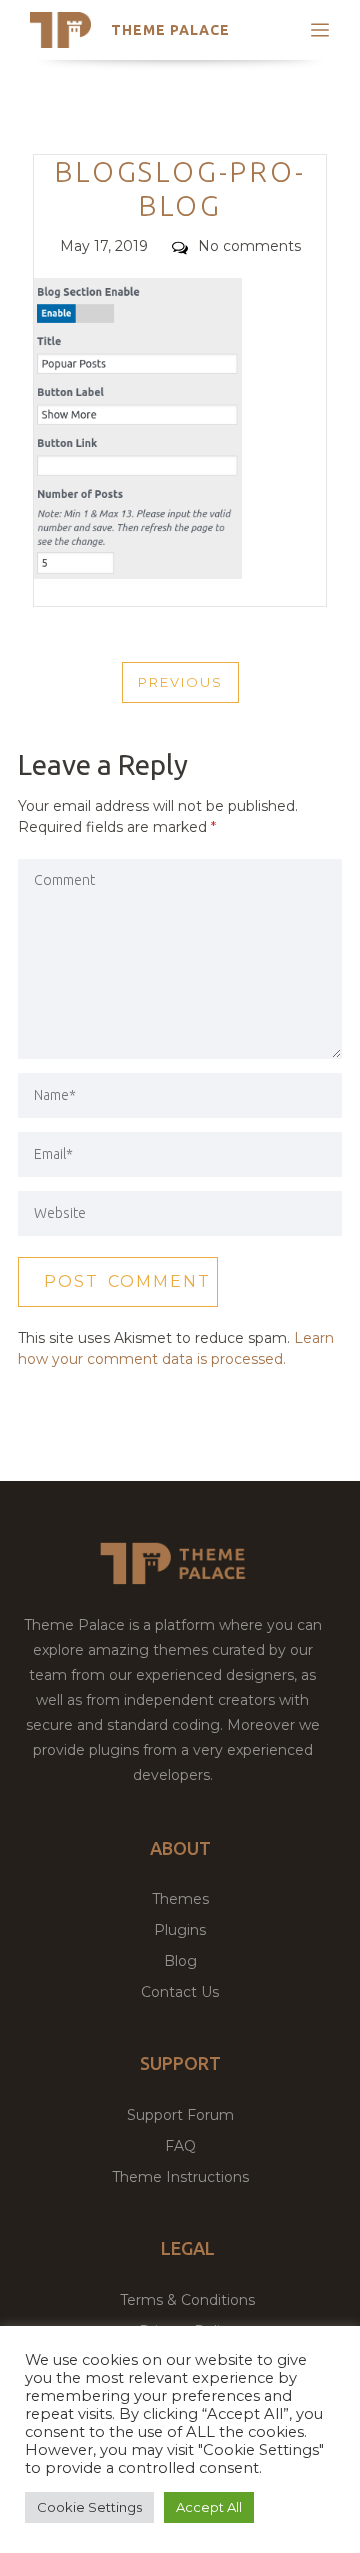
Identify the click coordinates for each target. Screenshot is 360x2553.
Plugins (180, 1930)
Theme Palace (170, 30)
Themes (180, 1899)
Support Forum (180, 2115)
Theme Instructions (180, 2177)
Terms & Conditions (187, 2300)
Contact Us (180, 1992)
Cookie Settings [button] (89, 2507)
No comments (249, 246)
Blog (180, 1961)
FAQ (180, 2146)
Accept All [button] (209, 2507)
